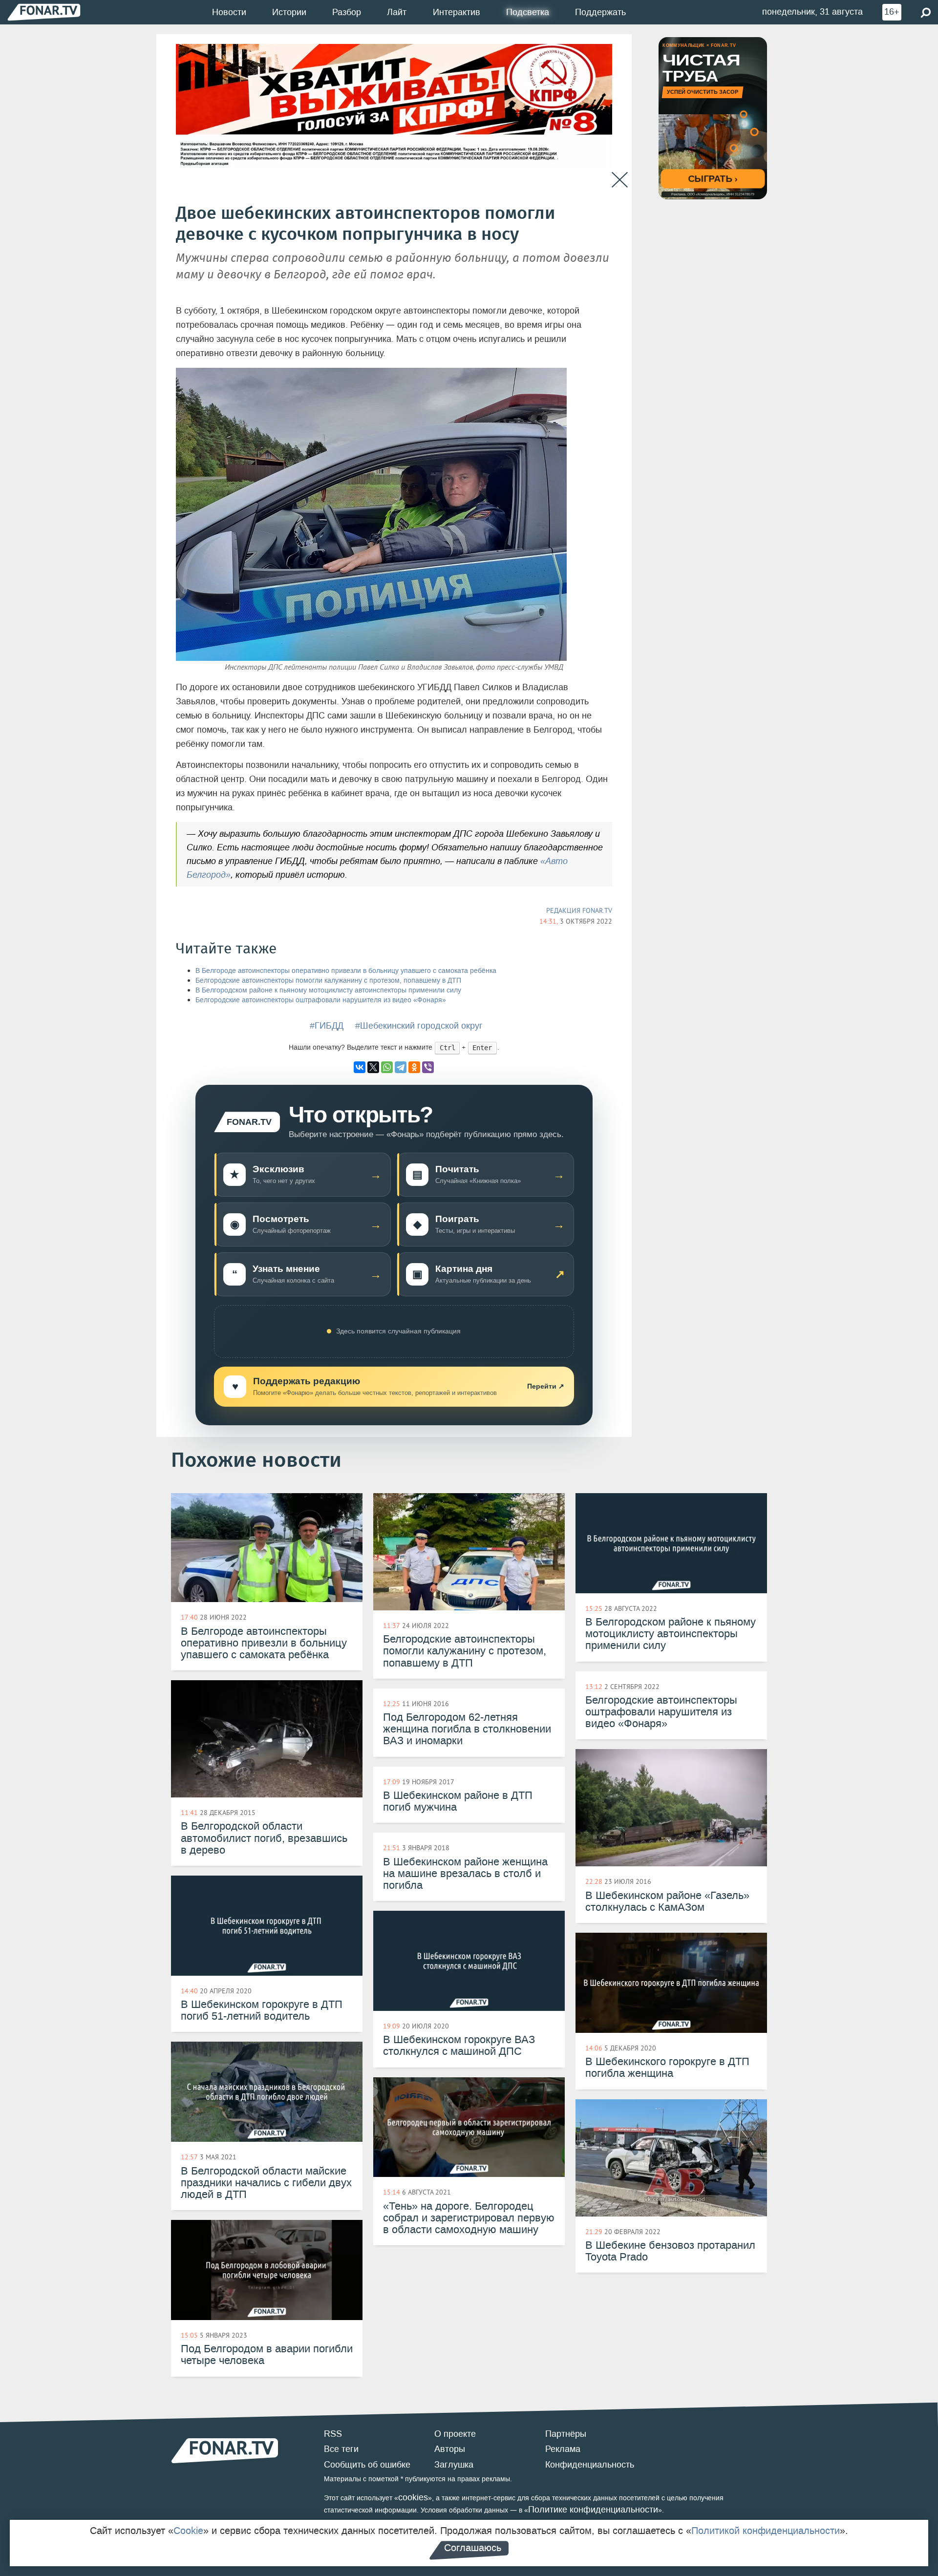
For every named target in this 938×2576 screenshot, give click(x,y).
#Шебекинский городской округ (419, 1026)
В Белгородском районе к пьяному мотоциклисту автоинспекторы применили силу (328, 990)
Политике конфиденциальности (593, 2510)
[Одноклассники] (414, 1067)
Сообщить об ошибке (367, 2465)
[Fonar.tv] (44, 12)
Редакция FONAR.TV (579, 910)
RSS (333, 2434)
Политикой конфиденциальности (766, 2531)
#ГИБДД (327, 1026)
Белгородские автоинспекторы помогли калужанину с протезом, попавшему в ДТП (328, 981)
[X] (373, 1067)
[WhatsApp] (387, 1067)
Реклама (563, 2449)
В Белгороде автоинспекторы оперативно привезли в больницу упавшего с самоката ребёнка (346, 971)
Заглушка (454, 2465)
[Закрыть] (620, 180)
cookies (413, 2497)
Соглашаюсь (473, 2548)
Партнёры (566, 2434)
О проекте (455, 2434)
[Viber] (428, 1067)
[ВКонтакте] (360, 1067)
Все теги (341, 2449)
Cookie (188, 2531)
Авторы (450, 2449)
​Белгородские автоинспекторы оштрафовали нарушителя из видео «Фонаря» (321, 1000)
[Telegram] (401, 1067)
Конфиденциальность (590, 2465)
